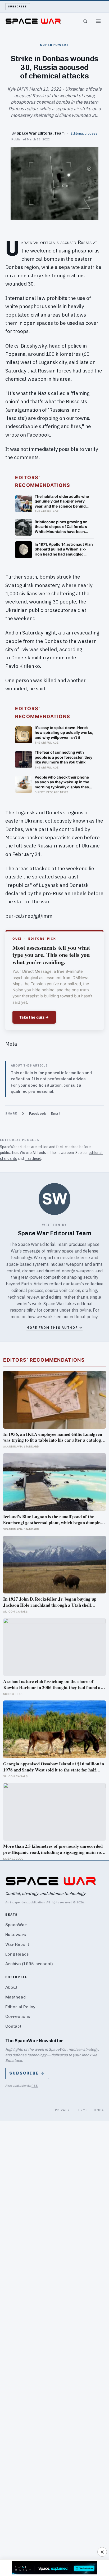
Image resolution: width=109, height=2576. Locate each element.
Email (56, 1114)
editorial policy (84, 1317)
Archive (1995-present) (29, 1964)
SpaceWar (16, 1925)
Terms (82, 2110)
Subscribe (18, 6)
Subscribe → (27, 2073)
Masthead (15, 1997)
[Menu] (98, 21)
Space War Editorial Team (41, 133)
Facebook (38, 1114)
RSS (35, 2086)
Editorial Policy (20, 2007)
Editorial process (84, 133)
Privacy (62, 2110)
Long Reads (17, 1954)
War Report (17, 1944)
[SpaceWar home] (33, 21)
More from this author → (54, 1328)
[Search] (85, 21)
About (11, 1987)
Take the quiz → (34, 1017)
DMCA (99, 2110)
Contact (13, 2026)
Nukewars (16, 1935)
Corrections (18, 2016)
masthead (33, 1158)
